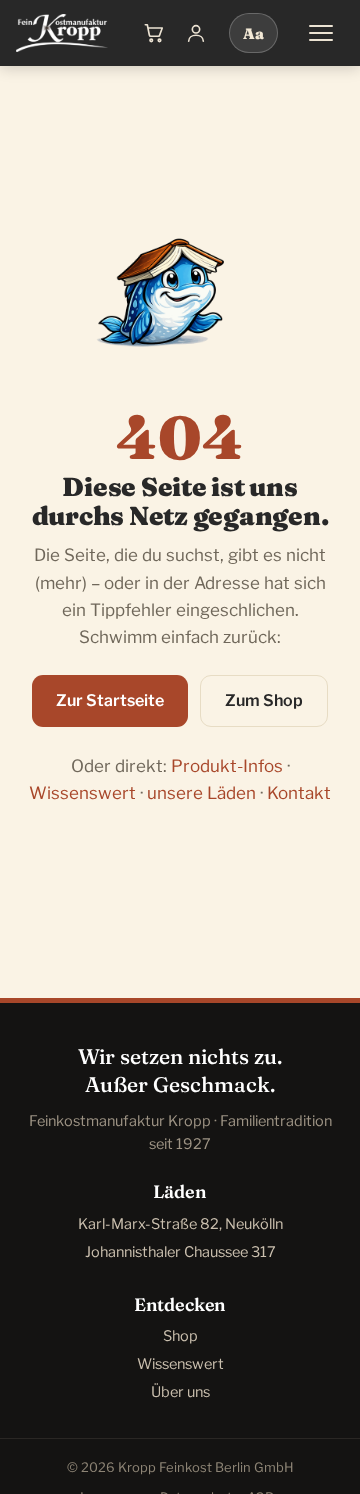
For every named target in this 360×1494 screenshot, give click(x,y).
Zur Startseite (110, 700)
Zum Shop (264, 700)
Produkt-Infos (227, 766)
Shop (180, 1336)
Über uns (180, 1392)
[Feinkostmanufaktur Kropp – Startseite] (62, 33)
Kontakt (299, 793)
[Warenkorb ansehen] (154, 33)
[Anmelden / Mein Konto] (196, 33)
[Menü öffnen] (321, 33)
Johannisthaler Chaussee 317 (180, 1252)
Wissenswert (82, 793)
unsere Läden (201, 793)
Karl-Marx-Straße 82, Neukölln (180, 1224)
